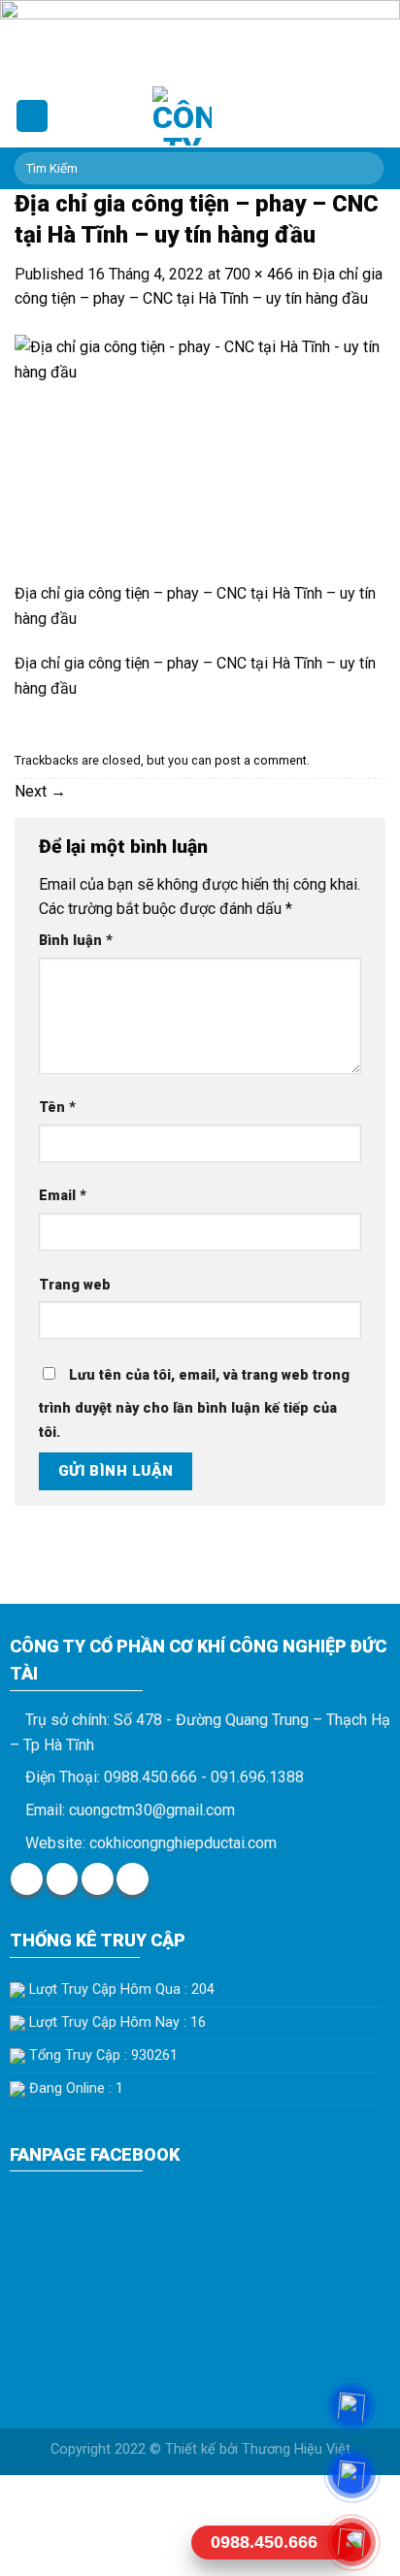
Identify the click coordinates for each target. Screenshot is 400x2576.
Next (40, 791)
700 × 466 (259, 274)
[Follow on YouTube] (133, 1879)
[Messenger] (352, 2406)
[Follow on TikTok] (98, 1879)
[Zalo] (352, 2474)
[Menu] (32, 116)
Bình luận (76, 941)
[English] (337, 113)
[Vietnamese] (362, 113)
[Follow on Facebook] (27, 1879)
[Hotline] (352, 2542)
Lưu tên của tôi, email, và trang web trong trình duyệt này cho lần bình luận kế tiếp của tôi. (194, 1404)
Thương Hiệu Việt (296, 2449)
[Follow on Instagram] (63, 1879)
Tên (57, 1108)
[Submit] (366, 169)
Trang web (75, 1285)
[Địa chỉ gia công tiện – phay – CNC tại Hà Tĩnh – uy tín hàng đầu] (200, 457)
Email (63, 1196)
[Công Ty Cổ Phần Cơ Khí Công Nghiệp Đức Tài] (182, 116)
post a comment (261, 760)
